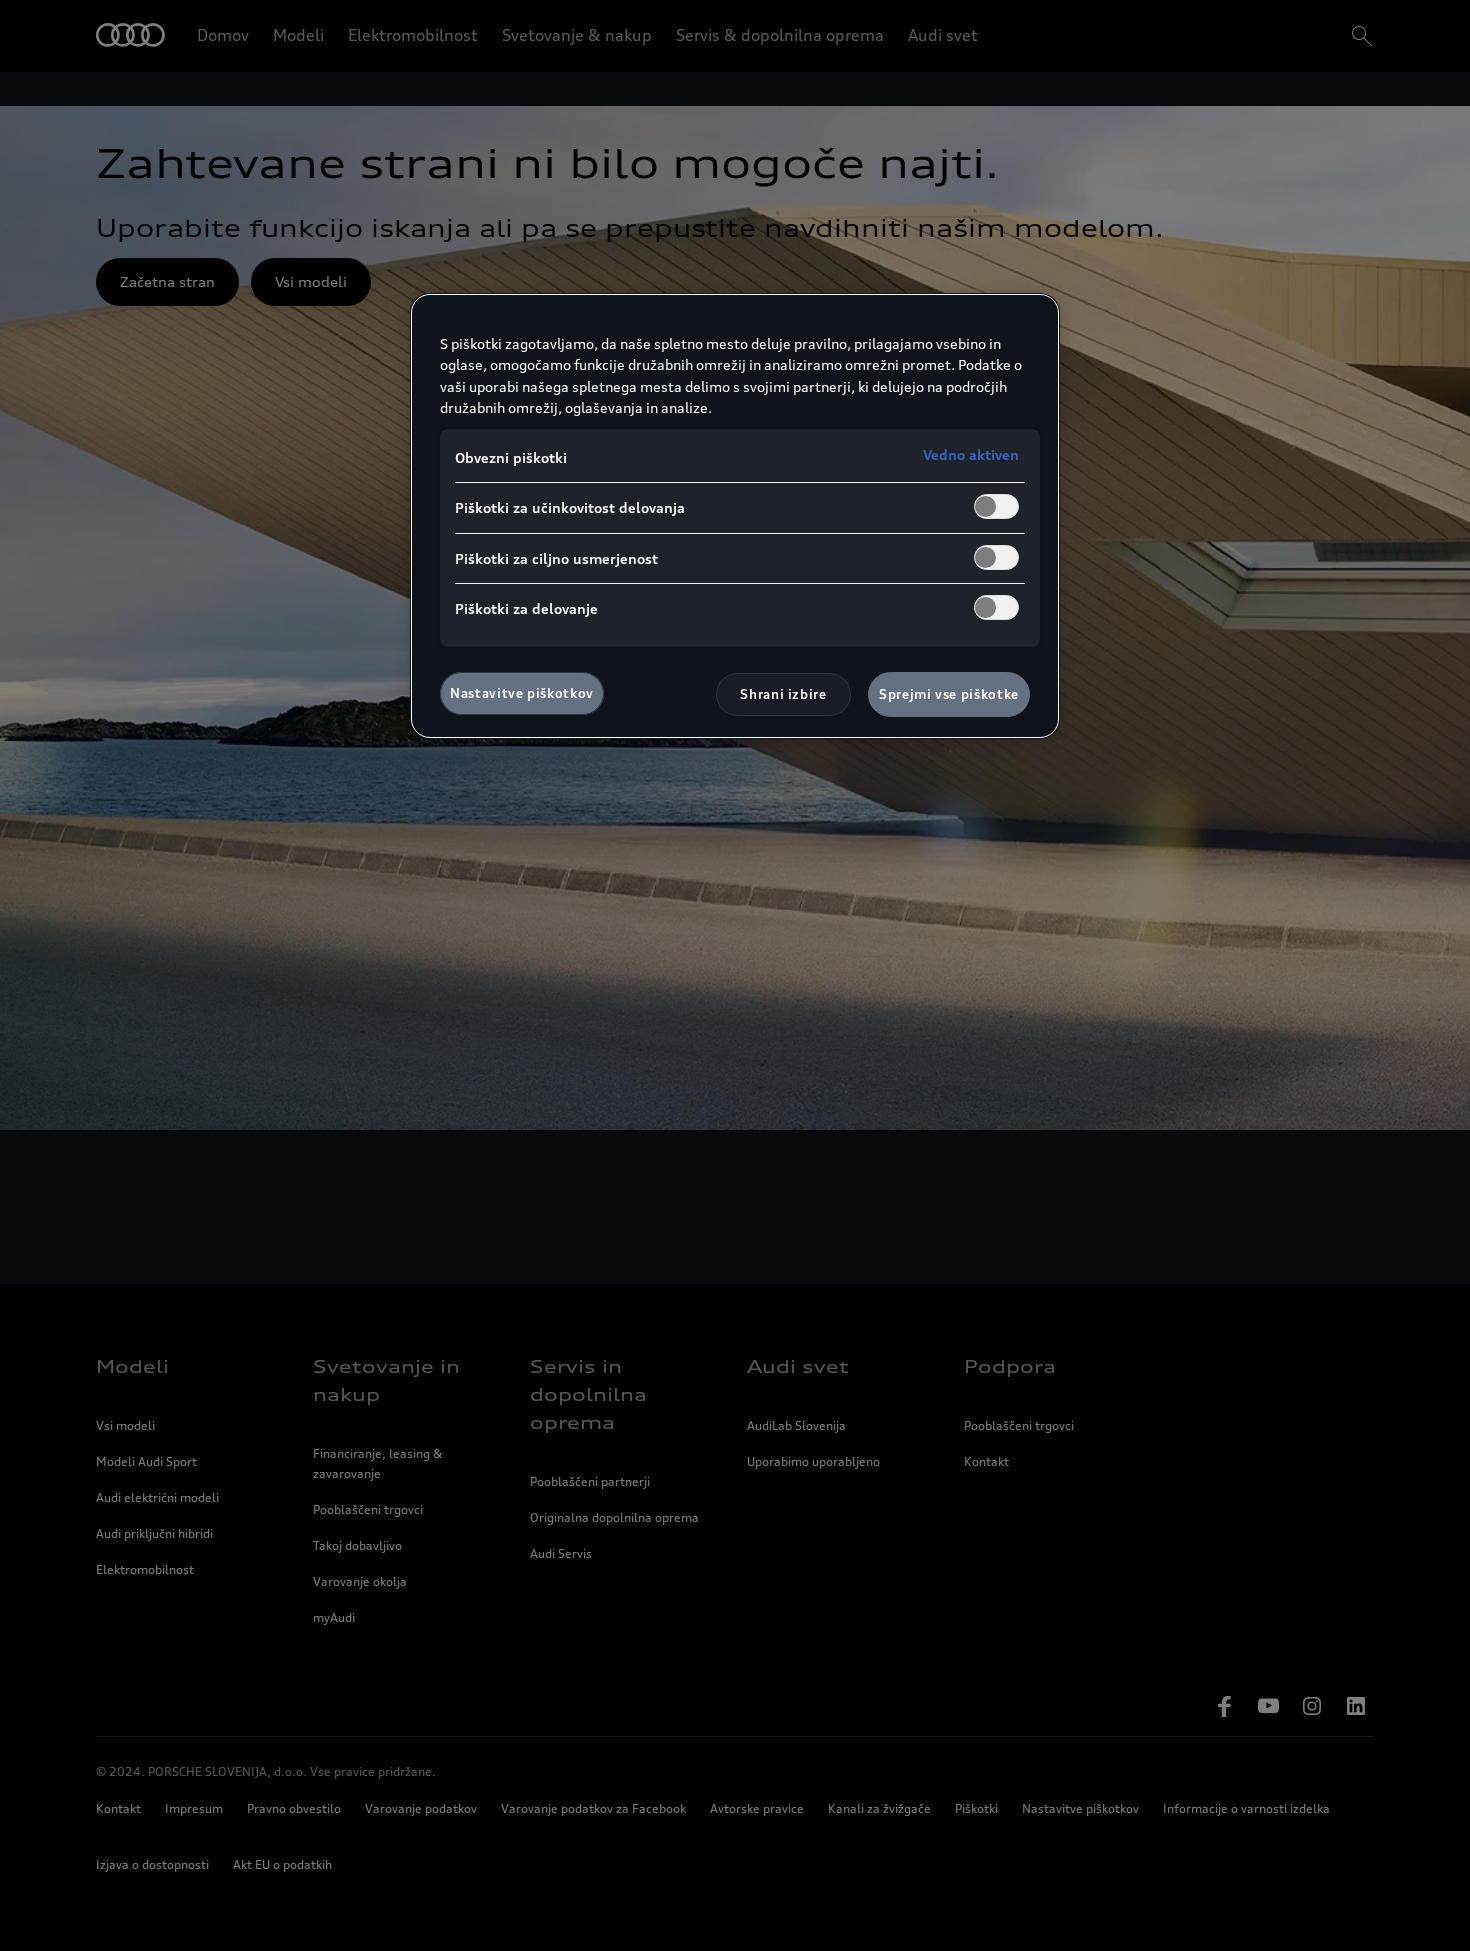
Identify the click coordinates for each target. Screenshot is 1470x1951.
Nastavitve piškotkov (522, 693)
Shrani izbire (783, 694)
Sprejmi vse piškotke (949, 694)
